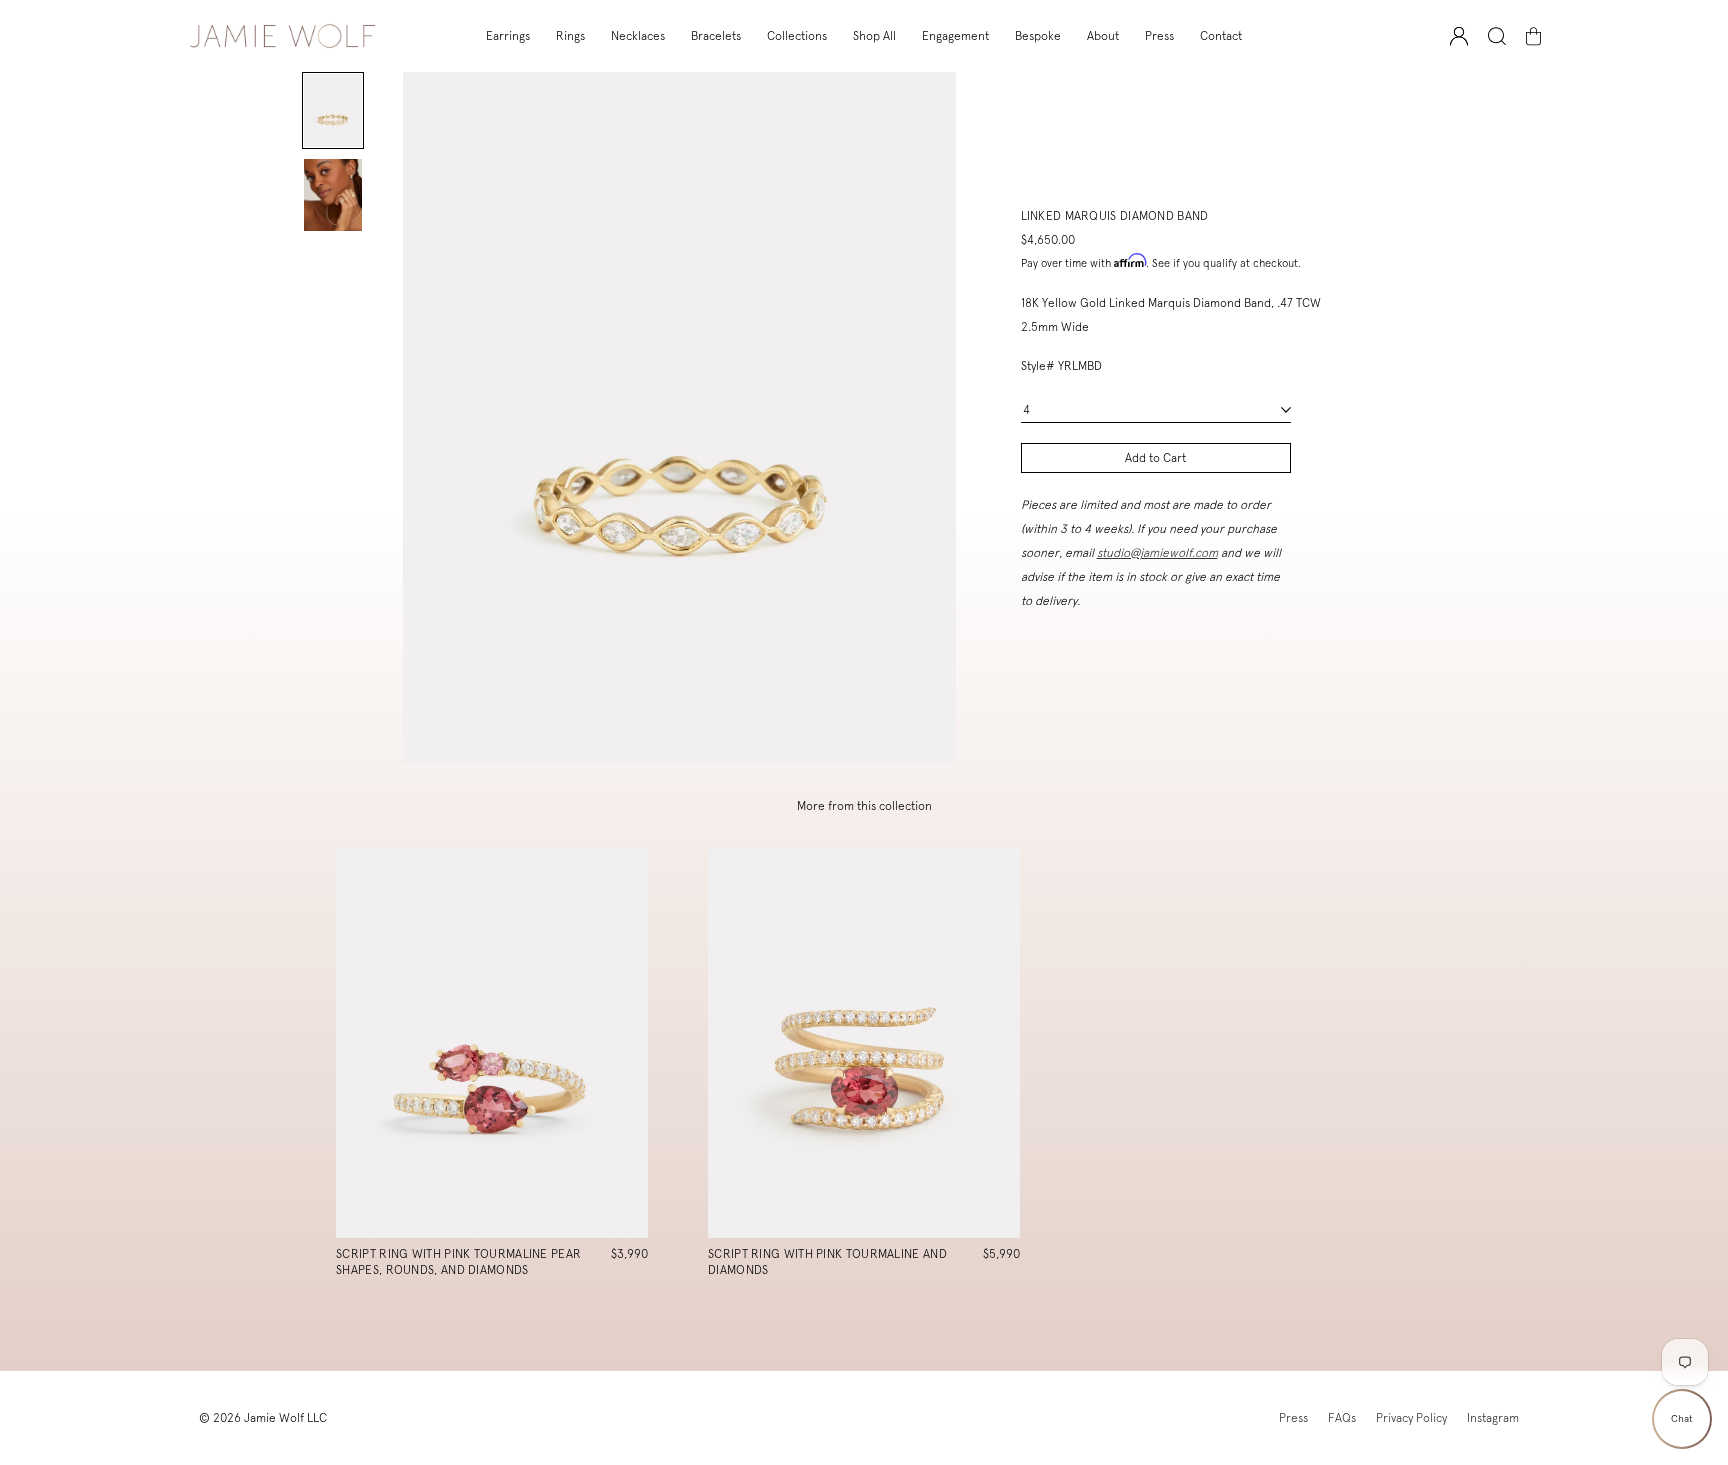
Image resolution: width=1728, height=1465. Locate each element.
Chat (1682, 1418)
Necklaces (638, 36)
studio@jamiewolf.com (1157, 553)
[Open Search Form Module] (1497, 36)
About (1103, 36)
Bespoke (1038, 36)
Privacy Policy (1411, 1418)
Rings (570, 36)
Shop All (874, 36)
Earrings (508, 36)
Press (1159, 36)
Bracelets (716, 36)
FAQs (1342, 1418)
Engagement (955, 36)
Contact (1221, 36)
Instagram (1493, 1418)
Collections (797, 36)
